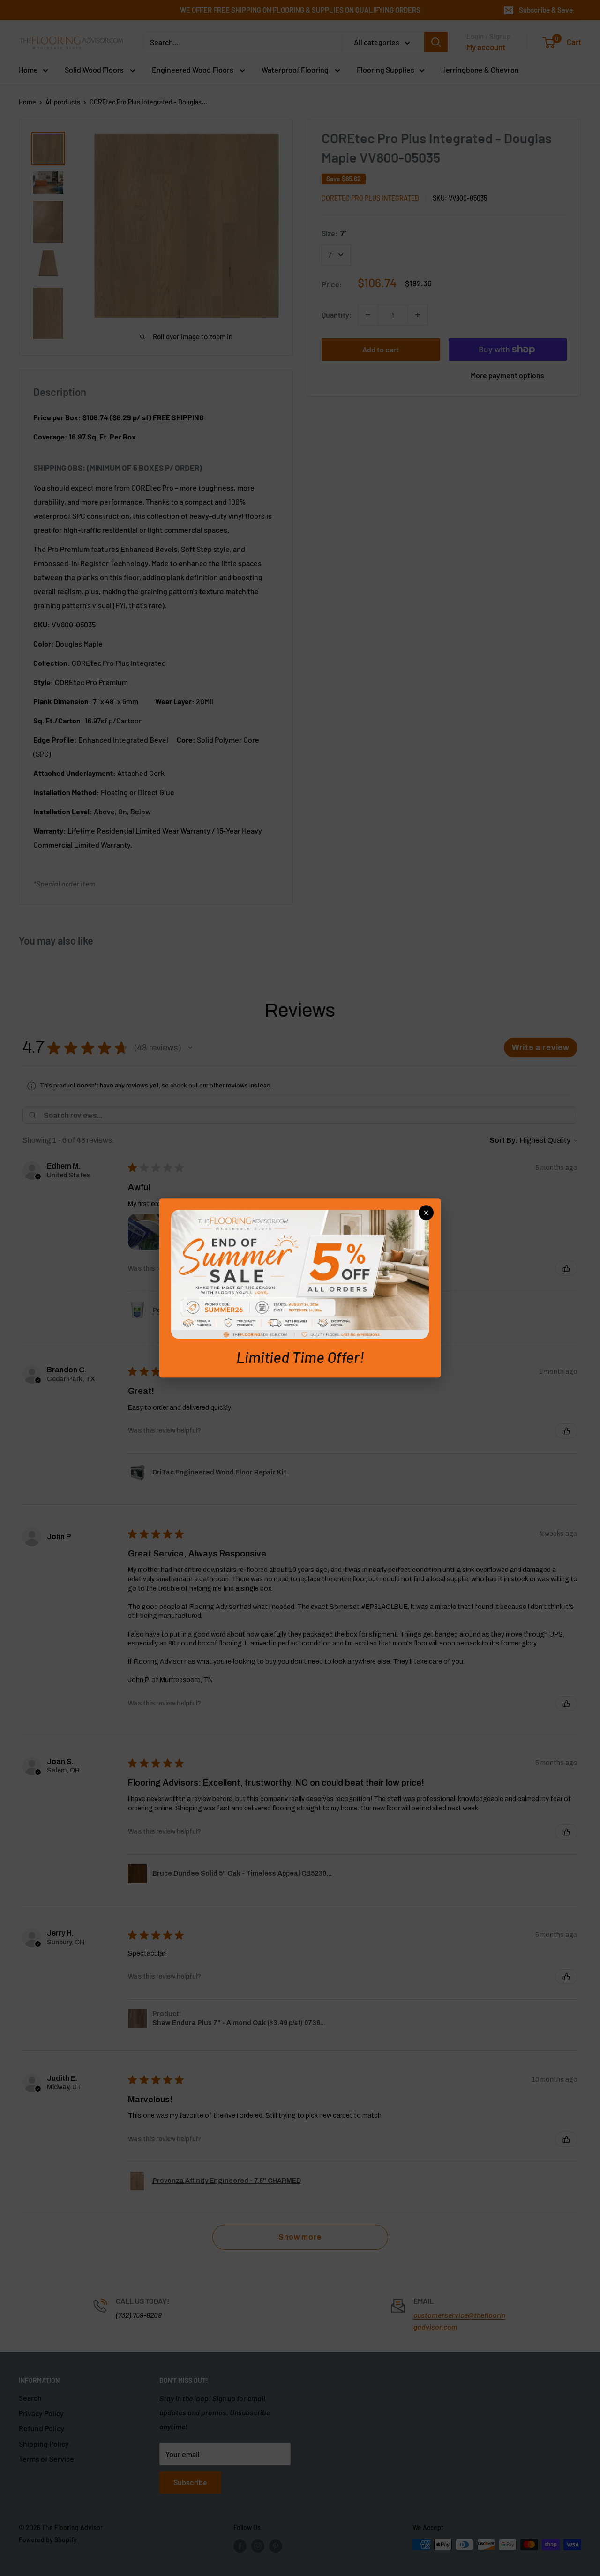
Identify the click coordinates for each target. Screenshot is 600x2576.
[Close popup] (426, 1213)
